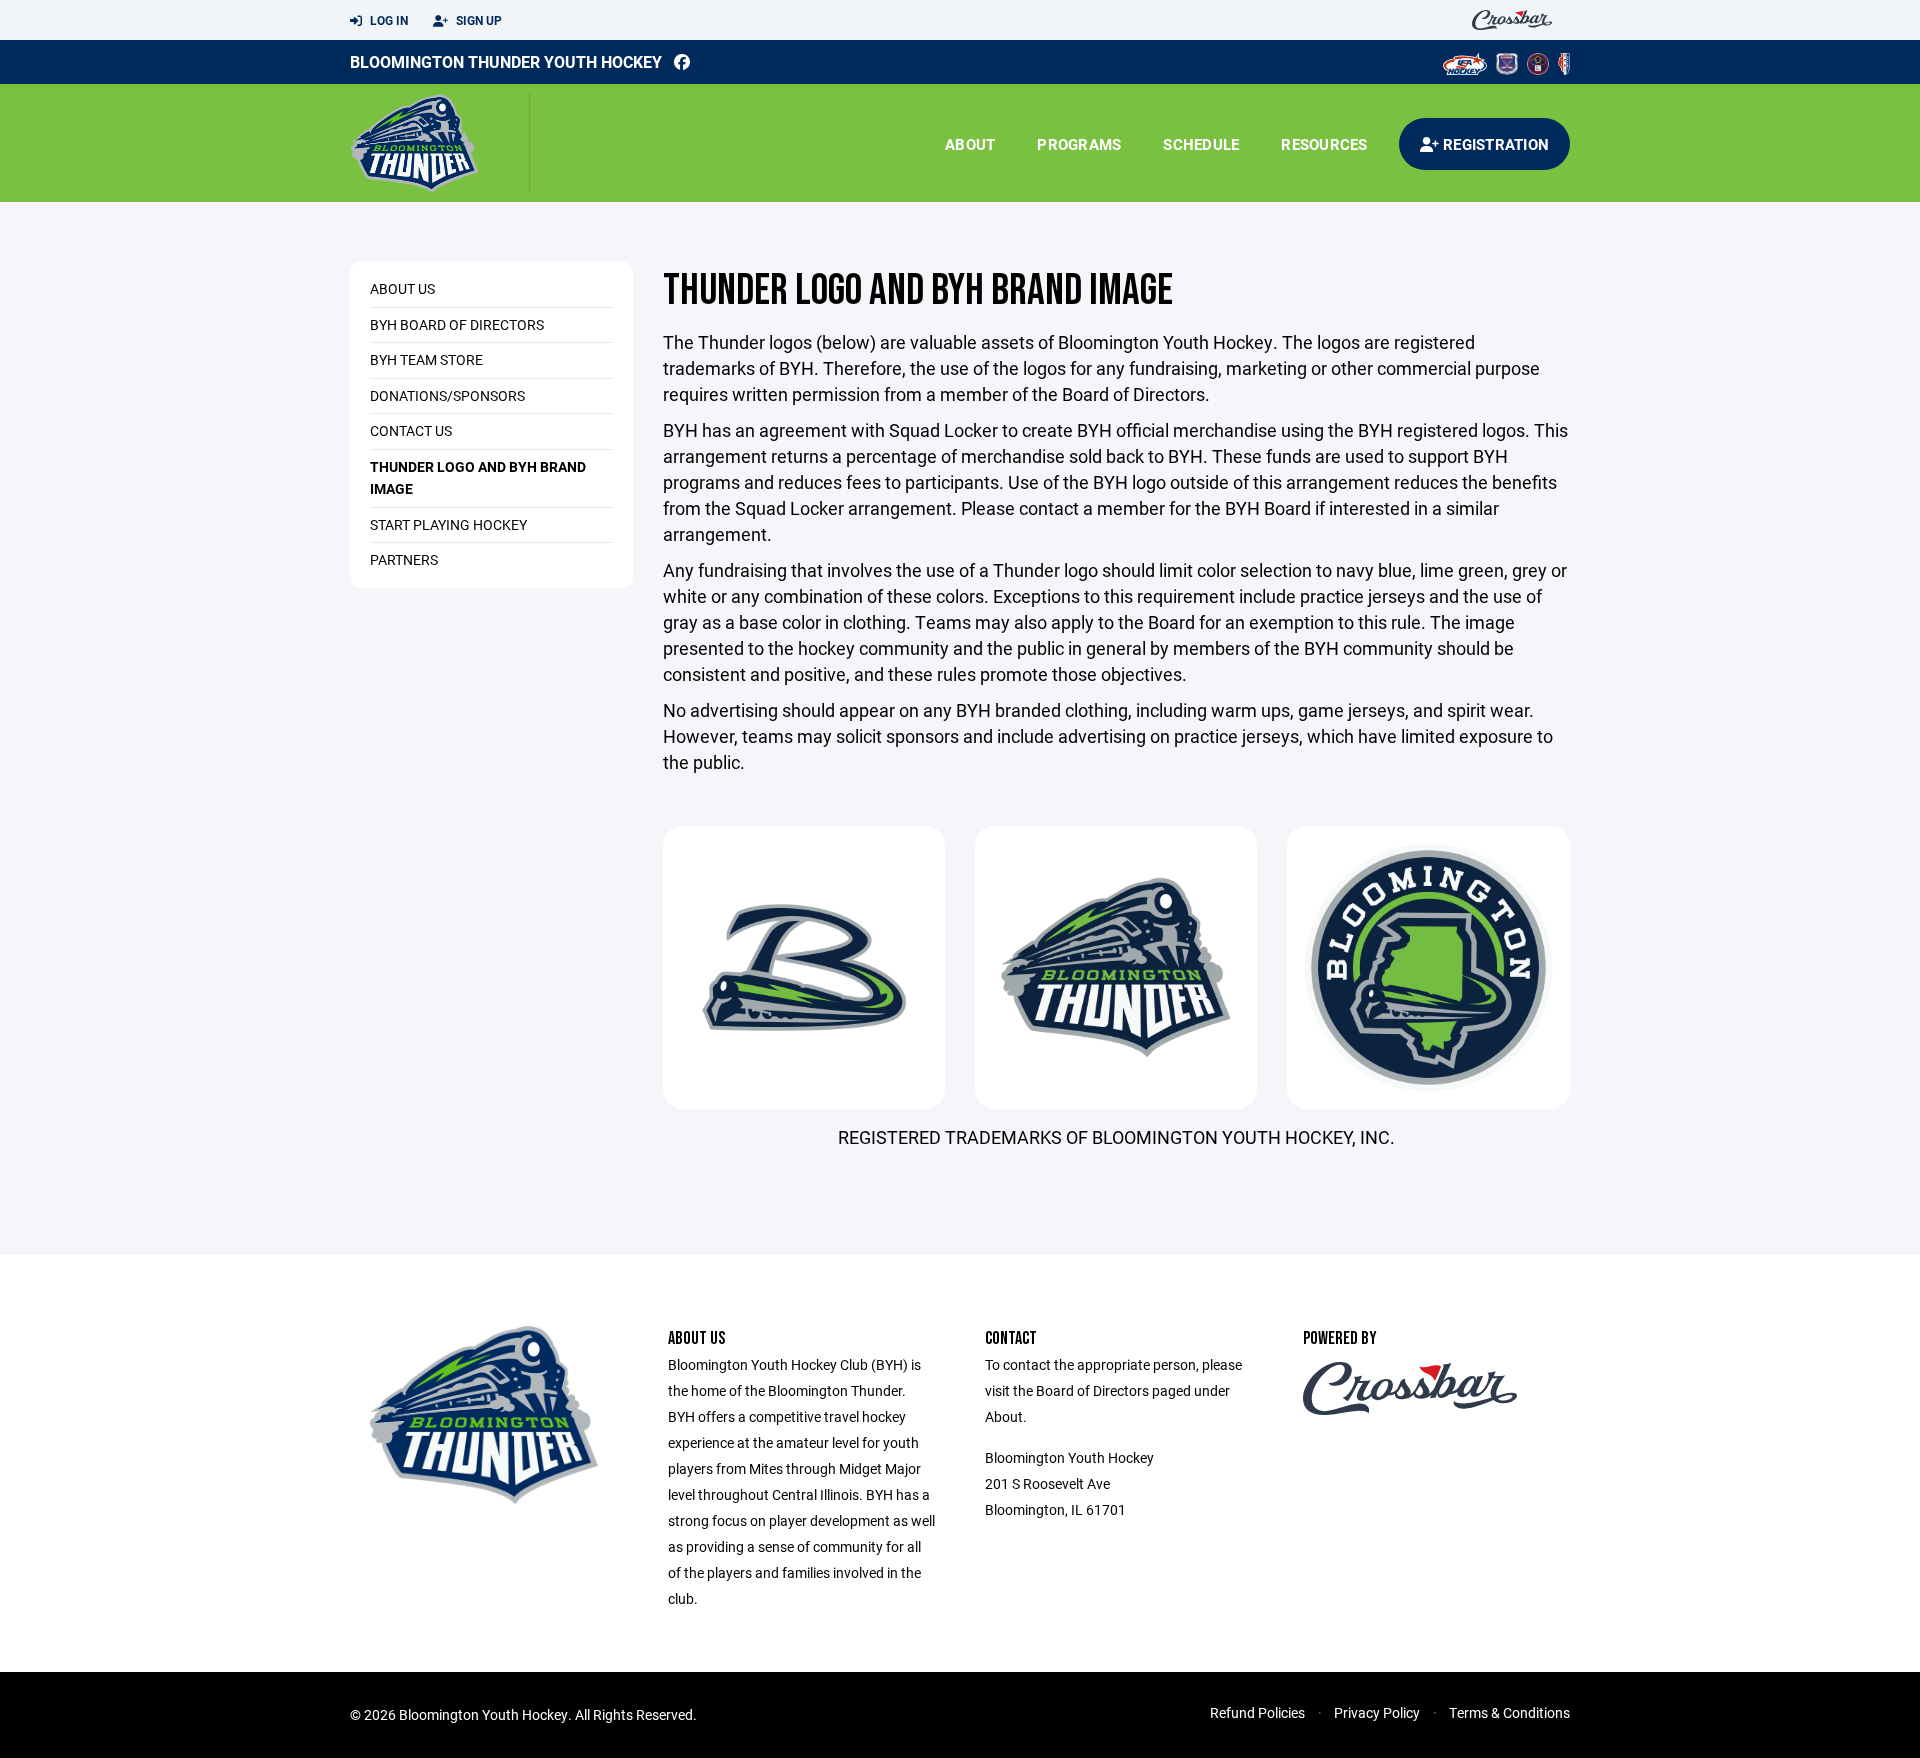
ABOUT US (402, 288)
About (970, 144)
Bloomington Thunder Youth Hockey (506, 61)
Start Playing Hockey (448, 524)
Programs (1079, 144)
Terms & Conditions (1509, 1712)
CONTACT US (411, 430)
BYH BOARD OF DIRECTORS (457, 324)
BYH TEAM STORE (426, 359)
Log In (387, 20)
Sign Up (477, 20)
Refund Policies (1257, 1712)
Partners (404, 559)
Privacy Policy (1377, 1712)
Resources (1324, 144)
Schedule (1201, 144)
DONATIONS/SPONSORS (447, 395)
